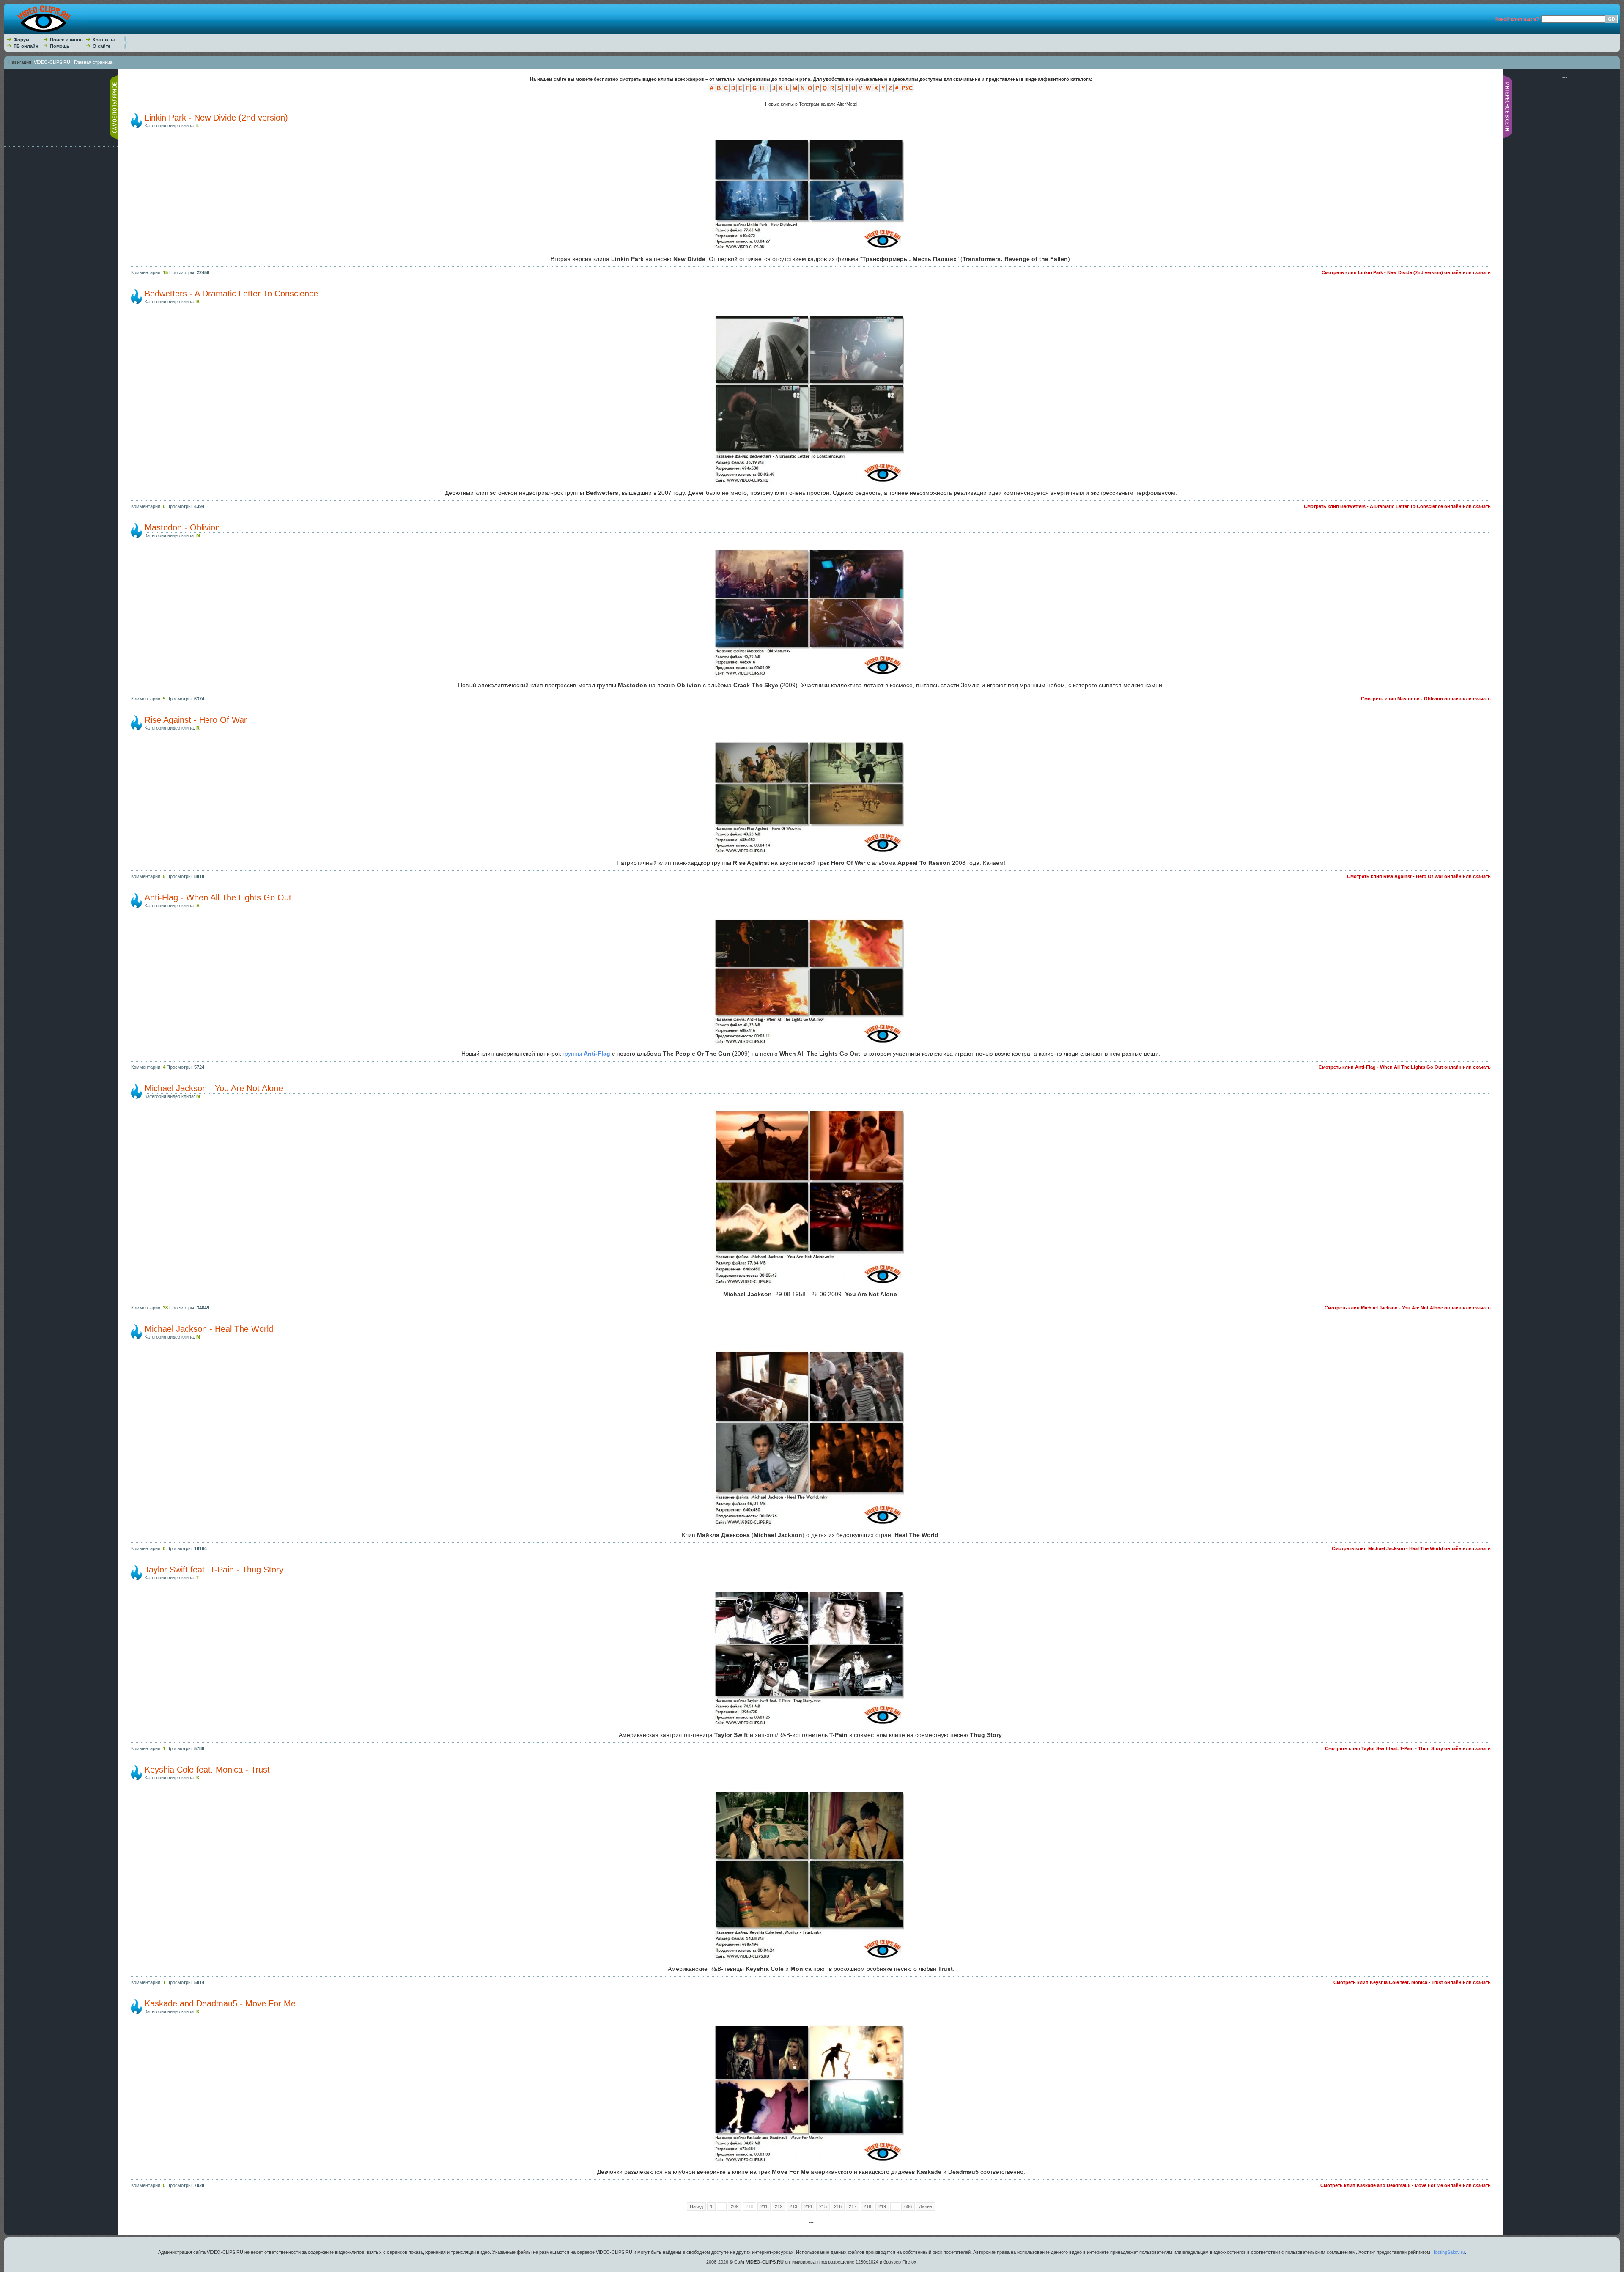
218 (867, 2206)
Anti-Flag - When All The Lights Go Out (218, 897)
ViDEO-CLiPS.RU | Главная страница (73, 62)
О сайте (101, 46)
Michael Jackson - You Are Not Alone (214, 1088)
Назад (696, 2206)
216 (838, 2206)
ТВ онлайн (26, 46)
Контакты (104, 40)
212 (779, 2206)
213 (793, 2206)
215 (823, 2206)
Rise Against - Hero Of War (196, 720)
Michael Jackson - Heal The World (209, 1329)
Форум (21, 40)
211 (764, 2206)
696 (908, 2206)
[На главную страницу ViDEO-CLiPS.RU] (45, 32)
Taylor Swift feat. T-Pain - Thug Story (214, 1570)
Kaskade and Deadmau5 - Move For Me (220, 2003)
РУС (907, 88)
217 (853, 2206)
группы (586, 1054)
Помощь (60, 46)
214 (808, 2206)
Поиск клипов (66, 40)
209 (735, 2206)
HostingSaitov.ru (1448, 2252)
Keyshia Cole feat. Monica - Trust (207, 1770)
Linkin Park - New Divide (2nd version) (216, 118)
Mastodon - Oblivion (182, 527)
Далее (926, 2206)
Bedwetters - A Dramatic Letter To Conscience (231, 294)
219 (882, 2206)
